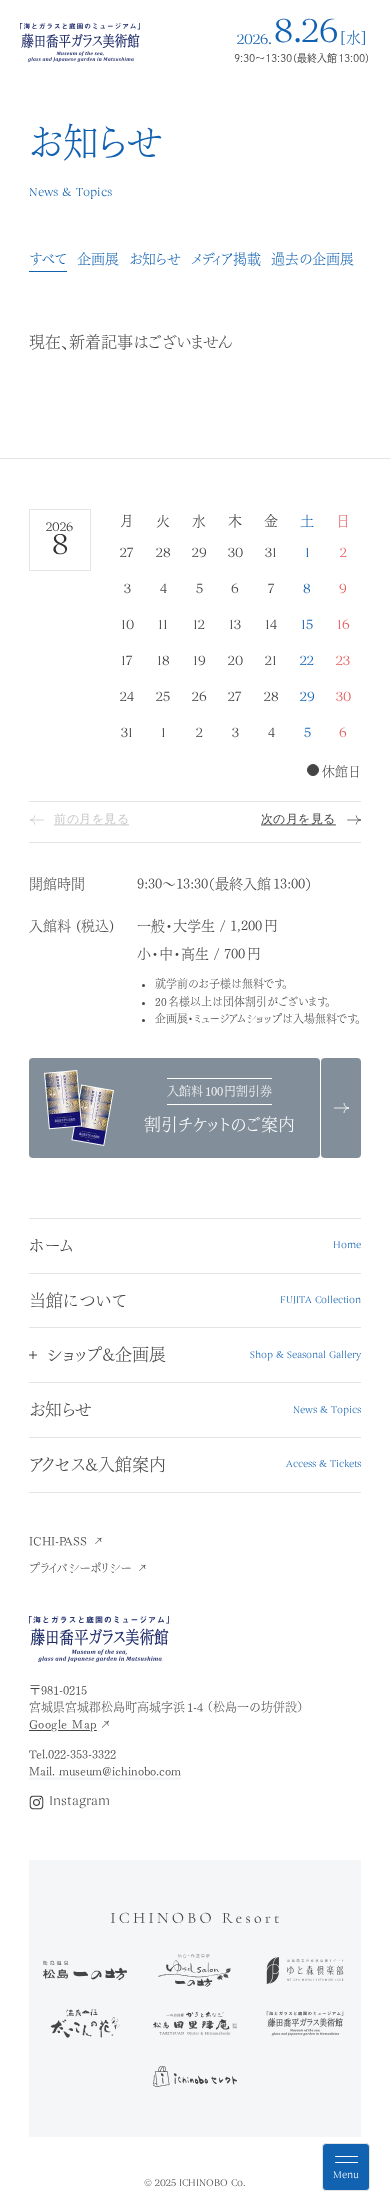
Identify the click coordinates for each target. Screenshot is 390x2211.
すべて (48, 259)
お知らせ (155, 259)
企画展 (98, 259)
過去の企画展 (312, 259)
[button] (195, 1354)
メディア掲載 (226, 259)
